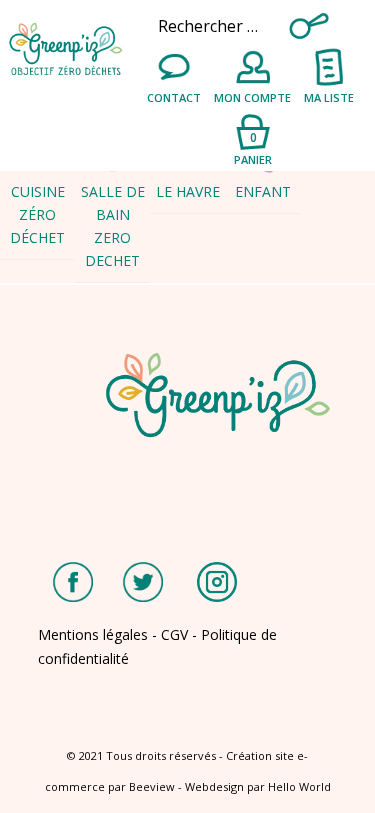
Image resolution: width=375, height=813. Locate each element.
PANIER (253, 147)
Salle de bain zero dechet (113, 226)
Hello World (299, 786)
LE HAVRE (188, 191)
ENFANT (263, 191)
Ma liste (329, 97)
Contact (174, 97)
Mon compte (252, 97)
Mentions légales (93, 634)
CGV (174, 634)
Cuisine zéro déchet (37, 214)
